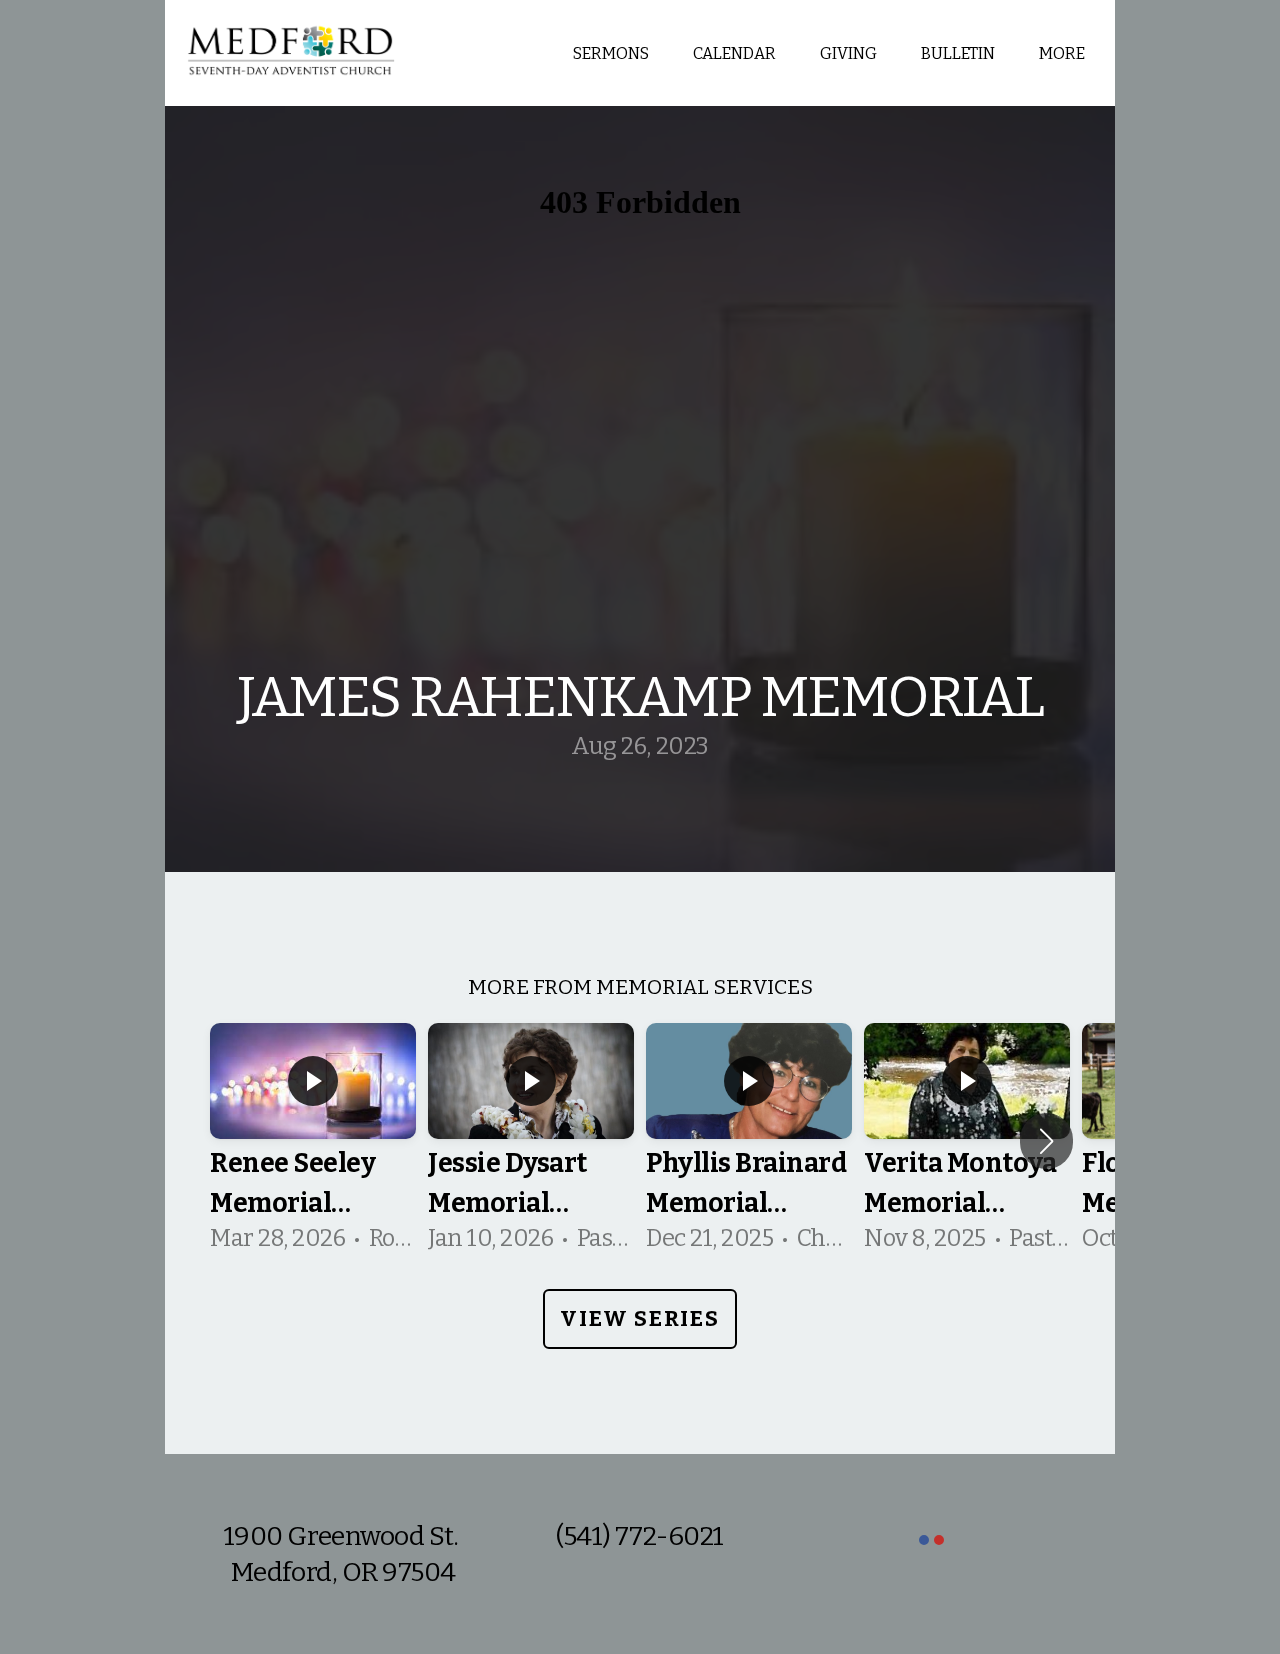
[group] (313, 1141)
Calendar (734, 53)
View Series (639, 1318)
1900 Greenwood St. (343, 1536)
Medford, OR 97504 (343, 1572)
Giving (848, 53)
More (1063, 53)
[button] (1046, 1141)
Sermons (611, 53)
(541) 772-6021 (639, 1536)
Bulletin (958, 53)
